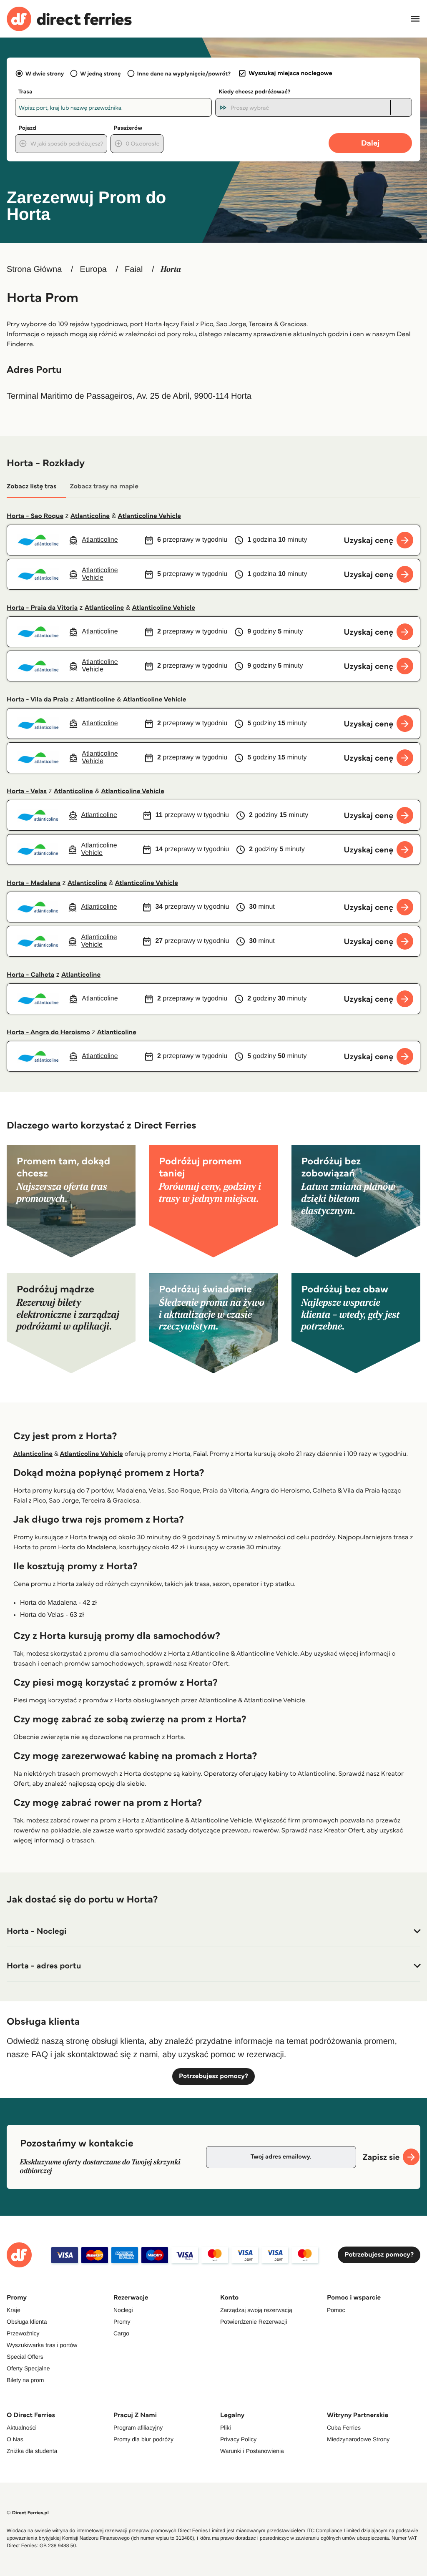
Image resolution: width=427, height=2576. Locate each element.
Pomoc (336, 2310)
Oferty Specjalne (28, 2368)
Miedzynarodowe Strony (358, 2439)
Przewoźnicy (23, 2333)
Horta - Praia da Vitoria (42, 608)
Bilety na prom (25, 2380)
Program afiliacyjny (138, 2428)
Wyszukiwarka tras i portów (42, 2345)
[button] (213, 1931)
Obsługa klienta (27, 2322)
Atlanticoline (90, 516)
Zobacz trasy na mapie (104, 486)
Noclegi (123, 2310)
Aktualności (22, 2428)
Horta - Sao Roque (35, 516)
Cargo (121, 2333)
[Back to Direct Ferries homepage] (69, 19)
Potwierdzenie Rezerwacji (254, 2322)
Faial (134, 269)
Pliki (226, 2428)
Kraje (14, 2310)
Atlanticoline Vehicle (149, 516)
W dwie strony (45, 73)
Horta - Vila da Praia (38, 700)
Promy (122, 2322)
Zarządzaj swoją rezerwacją (256, 2310)
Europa (93, 269)
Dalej (370, 143)
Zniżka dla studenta (32, 2451)
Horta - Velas (27, 791)
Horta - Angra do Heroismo (48, 1032)
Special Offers (25, 2357)
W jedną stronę (100, 73)
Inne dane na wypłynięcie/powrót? (184, 73)
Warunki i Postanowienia (252, 2451)
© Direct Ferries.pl (28, 2513)
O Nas (15, 2439)
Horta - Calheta (30, 975)
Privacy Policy (238, 2439)
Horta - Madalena (34, 883)
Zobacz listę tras (31, 486)
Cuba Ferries (344, 2428)
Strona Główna (34, 269)
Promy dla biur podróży (143, 2439)
